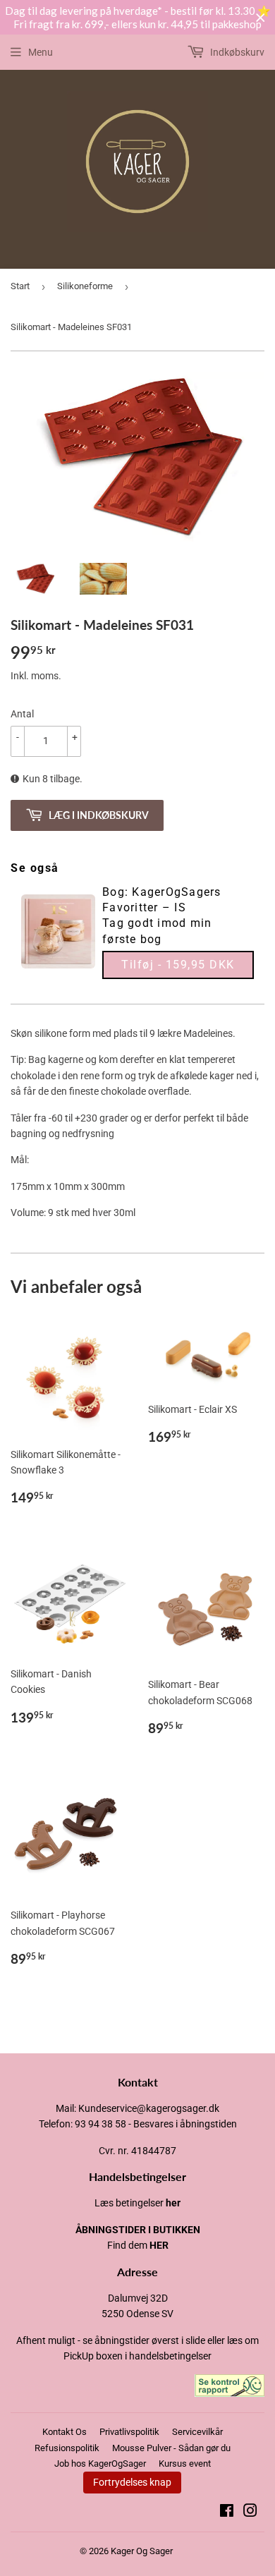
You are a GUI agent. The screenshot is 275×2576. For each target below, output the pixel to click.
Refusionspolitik (67, 2448)
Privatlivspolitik (129, 2432)
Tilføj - (178, 965)
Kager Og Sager (142, 2551)
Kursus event (185, 2463)
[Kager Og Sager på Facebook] (227, 2513)
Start (20, 286)
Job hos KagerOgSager (100, 2463)
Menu (41, 52)
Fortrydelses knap (132, 2482)
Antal (22, 714)
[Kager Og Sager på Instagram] (250, 2513)
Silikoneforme (85, 286)
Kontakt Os (65, 2432)
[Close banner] (261, 18)
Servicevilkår (197, 2432)
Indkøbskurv (236, 52)
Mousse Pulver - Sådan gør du (171, 2448)
